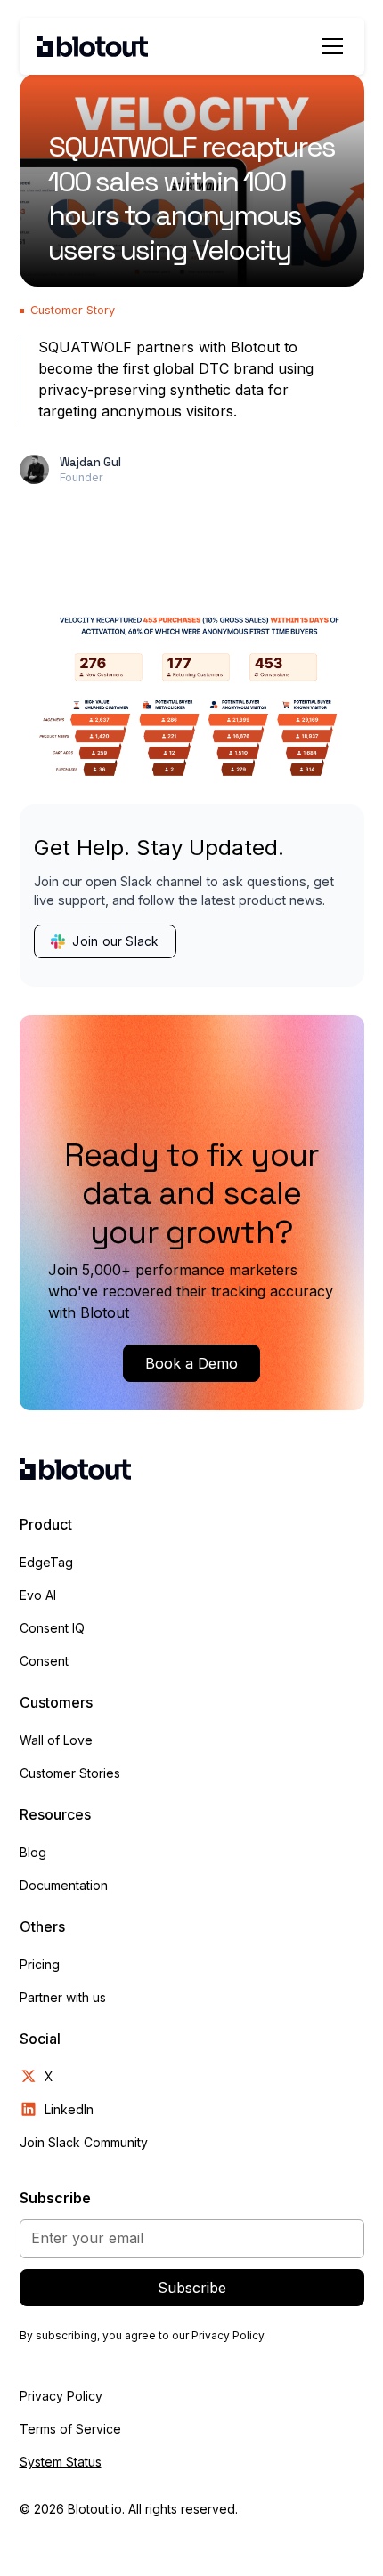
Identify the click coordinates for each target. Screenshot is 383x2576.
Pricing (40, 1964)
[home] (93, 46)
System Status (61, 2462)
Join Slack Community (84, 2142)
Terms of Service (70, 2429)
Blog (33, 1852)
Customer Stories (70, 1773)
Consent (44, 1661)
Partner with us (63, 1997)
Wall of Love (56, 1740)
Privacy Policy (61, 2396)
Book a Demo (191, 1363)
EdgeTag (46, 1562)
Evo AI (38, 1595)
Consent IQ (52, 1628)
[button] (329, 46)
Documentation (64, 1885)
